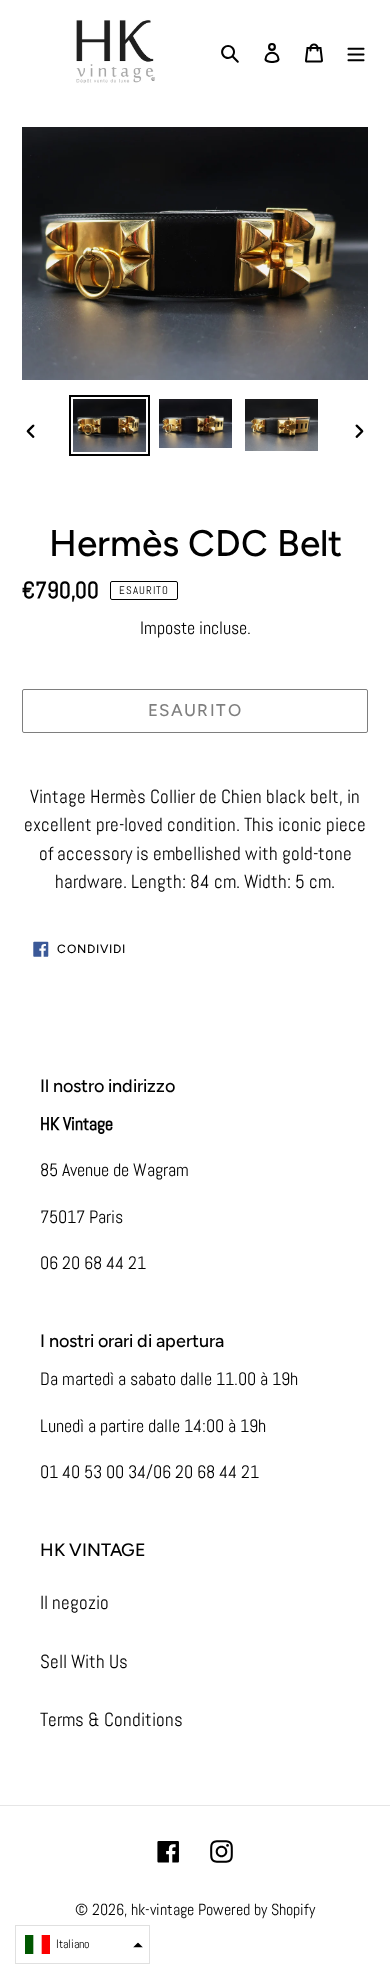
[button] (82, 1944)
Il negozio (74, 1602)
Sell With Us (84, 1661)
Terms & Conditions (111, 1719)
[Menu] (356, 52)
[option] (110, 425)
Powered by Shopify (256, 1909)
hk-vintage (162, 1909)
